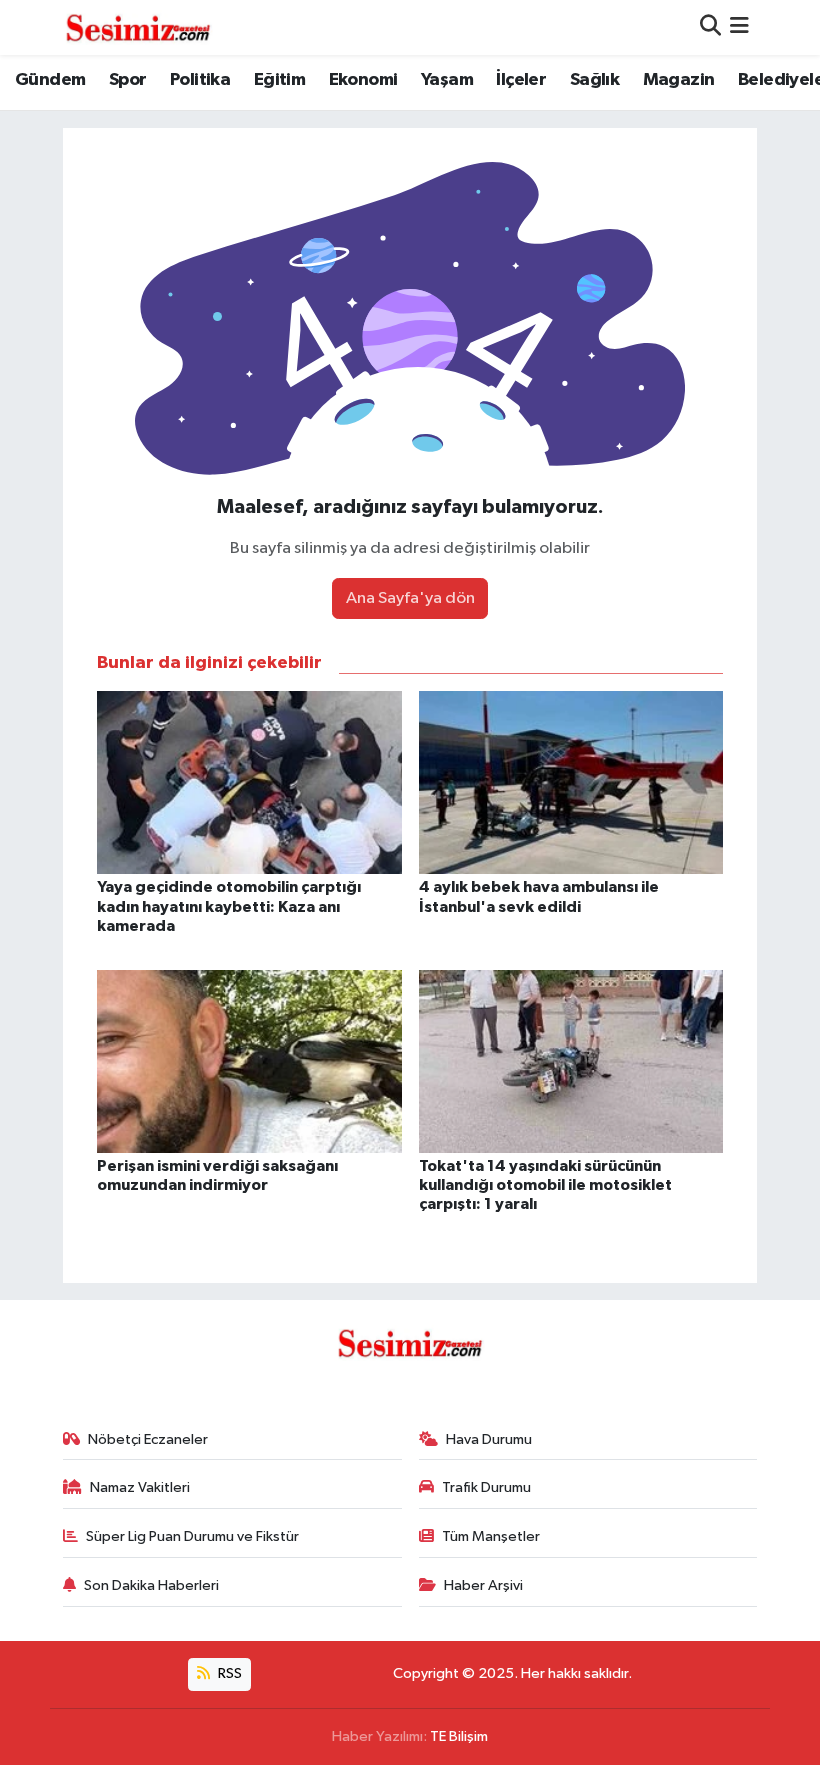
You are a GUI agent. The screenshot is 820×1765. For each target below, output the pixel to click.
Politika (200, 80)
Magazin (679, 80)
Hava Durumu (489, 1439)
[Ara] (710, 27)
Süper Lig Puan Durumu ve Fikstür (192, 1536)
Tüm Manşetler (491, 1536)
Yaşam (447, 80)
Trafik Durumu (486, 1487)
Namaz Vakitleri (140, 1487)
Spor (128, 80)
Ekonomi (363, 80)
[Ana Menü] (739, 27)
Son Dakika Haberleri (151, 1585)
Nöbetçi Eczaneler (148, 1439)
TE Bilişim (459, 1736)
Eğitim (279, 80)
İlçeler (521, 80)
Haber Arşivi (483, 1585)
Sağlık (594, 80)
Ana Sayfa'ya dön (410, 598)
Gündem (50, 80)
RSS (228, 1673)
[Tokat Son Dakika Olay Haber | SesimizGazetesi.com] (138, 27)
